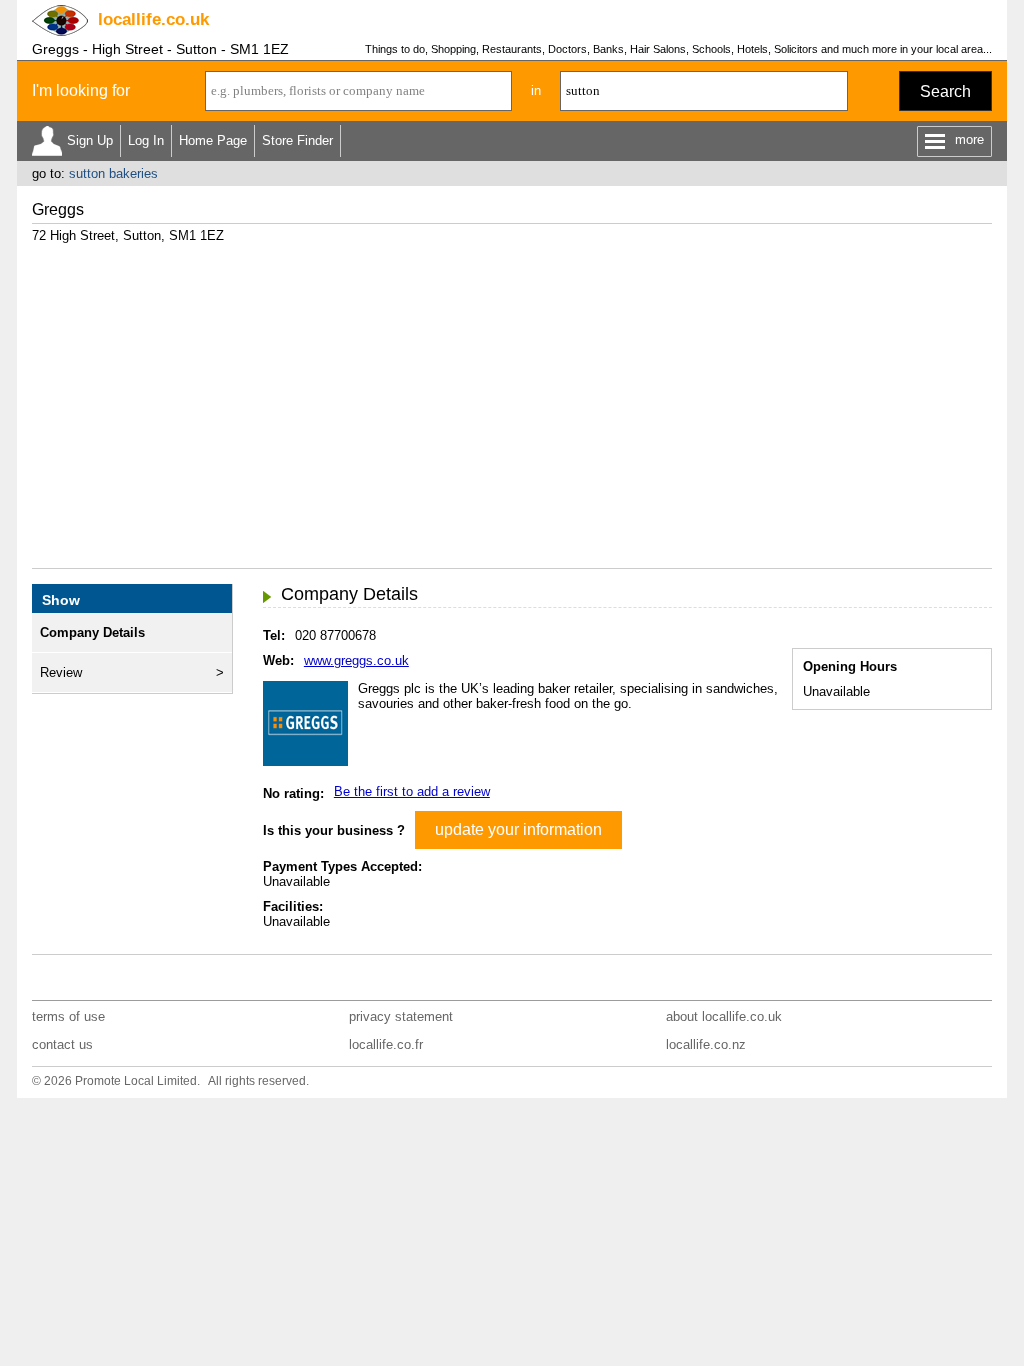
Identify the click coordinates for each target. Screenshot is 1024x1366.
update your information (518, 829)
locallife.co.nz (706, 1044)
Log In (146, 140)
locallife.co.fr (386, 1044)
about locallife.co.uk (724, 1016)
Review (61, 672)
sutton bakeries (113, 173)
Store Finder (297, 140)
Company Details (92, 632)
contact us (62, 1044)
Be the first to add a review (412, 791)
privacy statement (401, 1016)
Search (945, 91)
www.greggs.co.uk (356, 660)
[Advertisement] (512, 398)
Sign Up (90, 140)
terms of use (68, 1016)
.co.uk (153, 19)
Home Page (213, 140)
